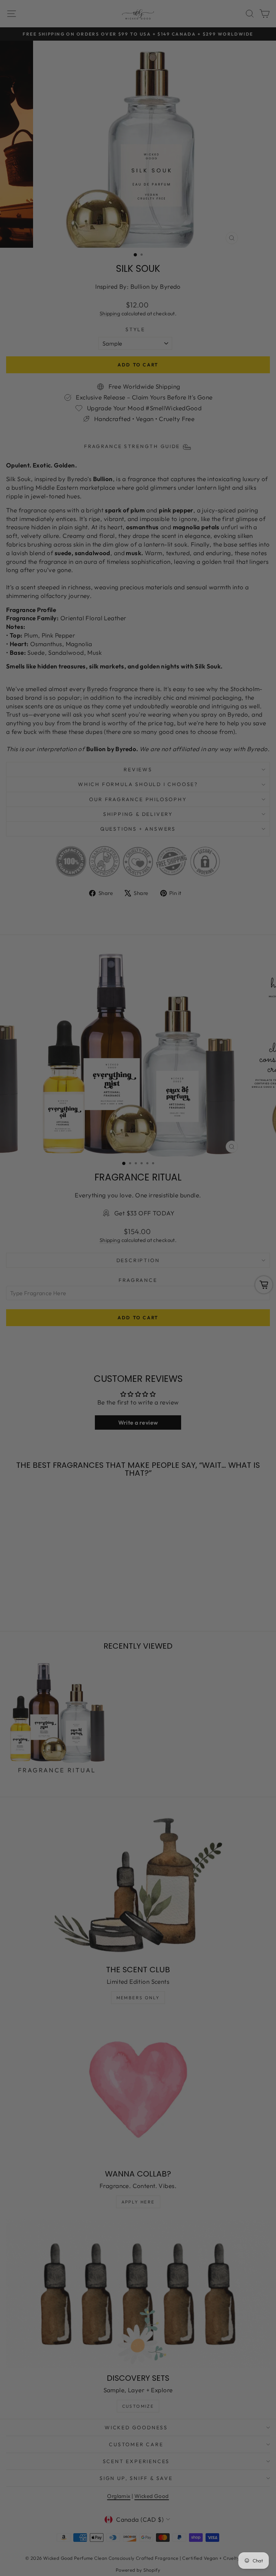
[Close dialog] (261, 1206)
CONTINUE (72, 1321)
